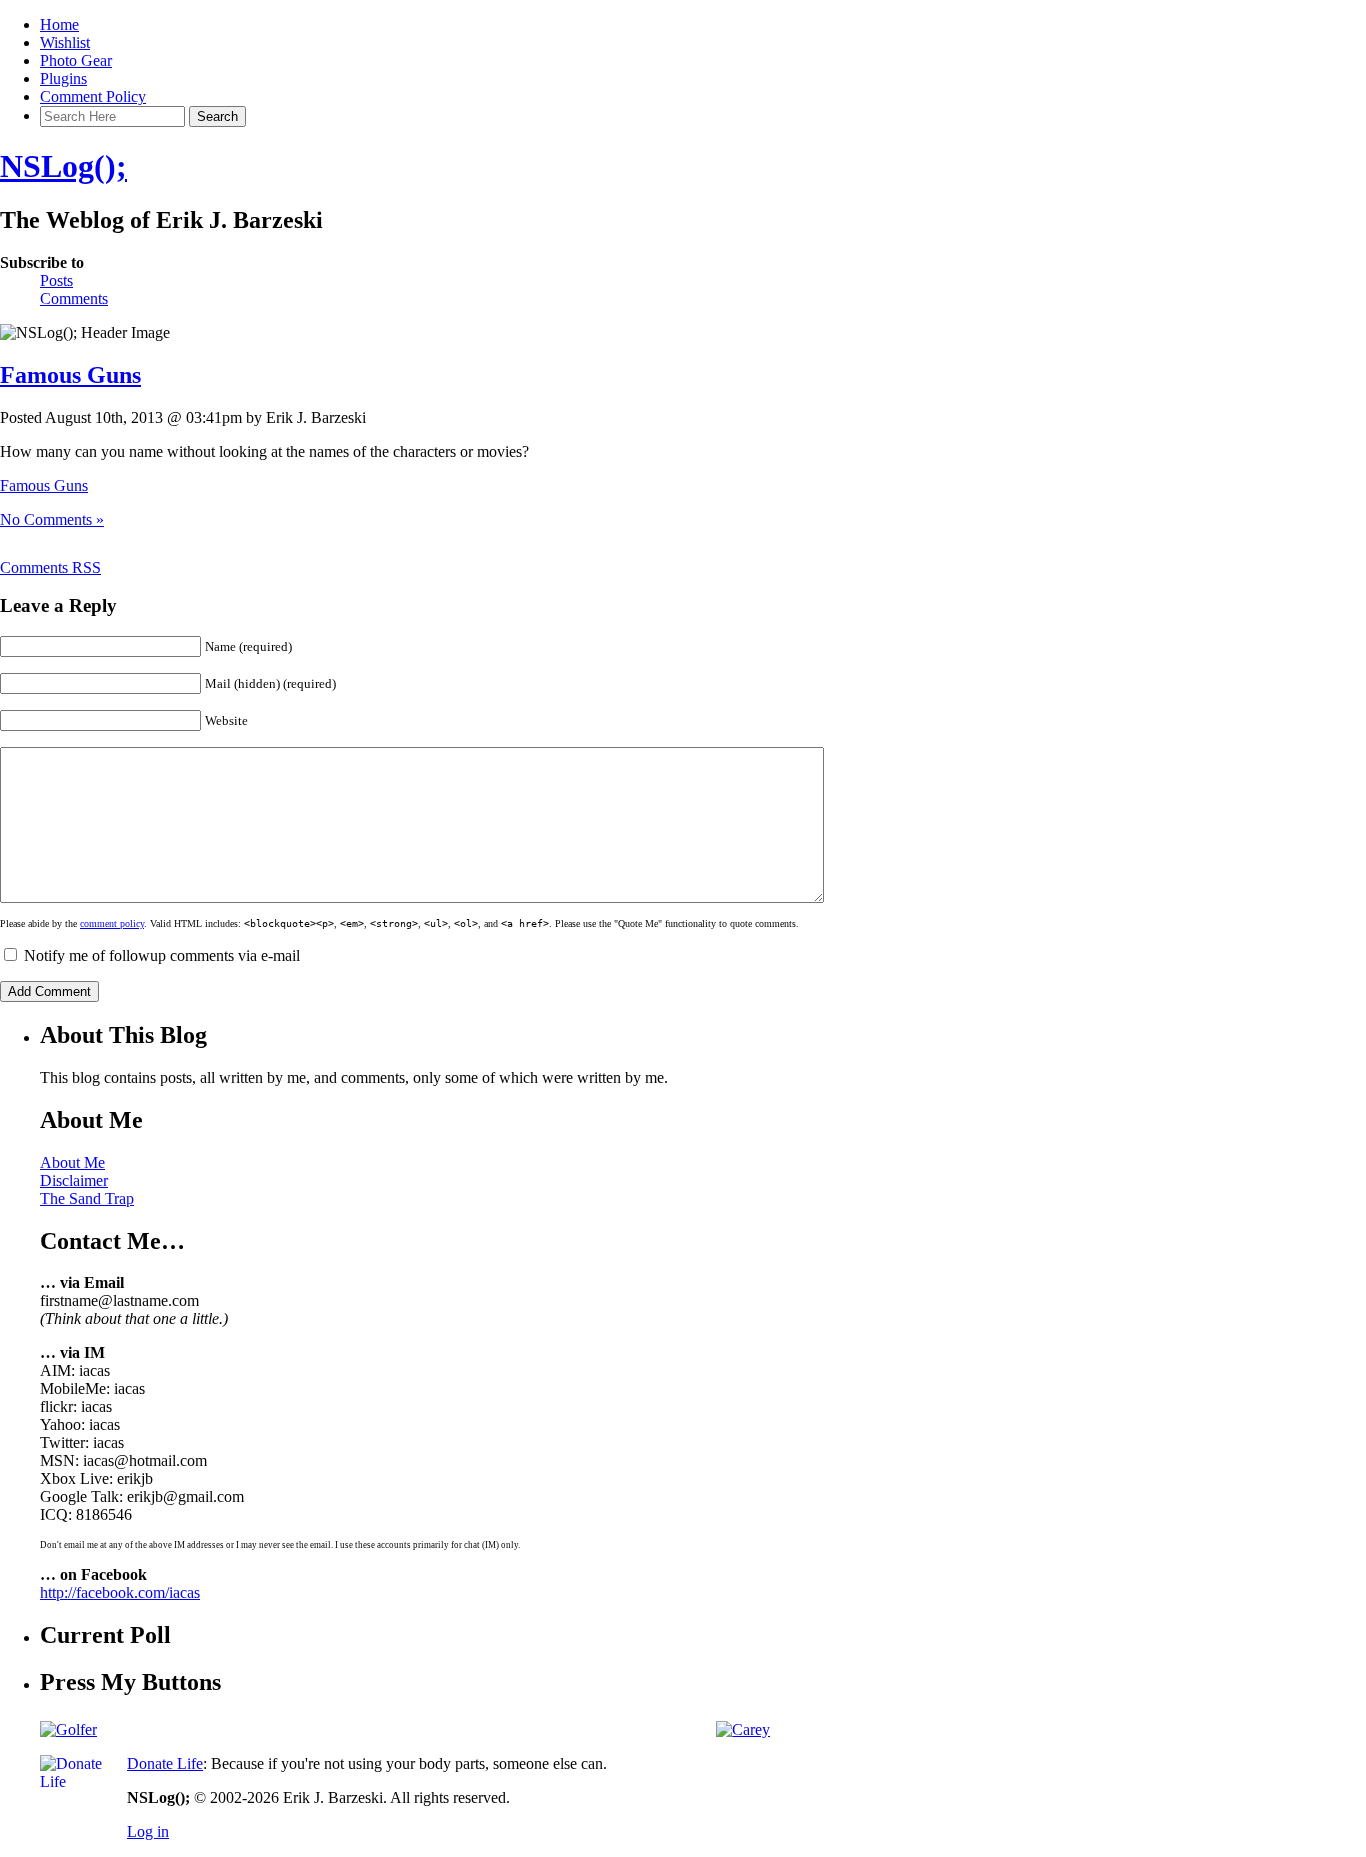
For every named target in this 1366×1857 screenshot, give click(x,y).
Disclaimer (74, 1180)
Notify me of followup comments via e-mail (162, 955)
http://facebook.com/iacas (120, 1592)
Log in (148, 1831)
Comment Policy (93, 96)
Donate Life (165, 1763)
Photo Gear (76, 60)
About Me (72, 1162)
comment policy (112, 923)
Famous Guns (70, 375)
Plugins (63, 78)
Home (59, 24)
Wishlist (65, 42)
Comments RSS (50, 567)
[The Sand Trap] (68, 1729)
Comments (74, 298)
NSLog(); (63, 166)
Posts (56, 280)
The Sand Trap (87, 1198)
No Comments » (52, 519)
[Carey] (743, 1729)
